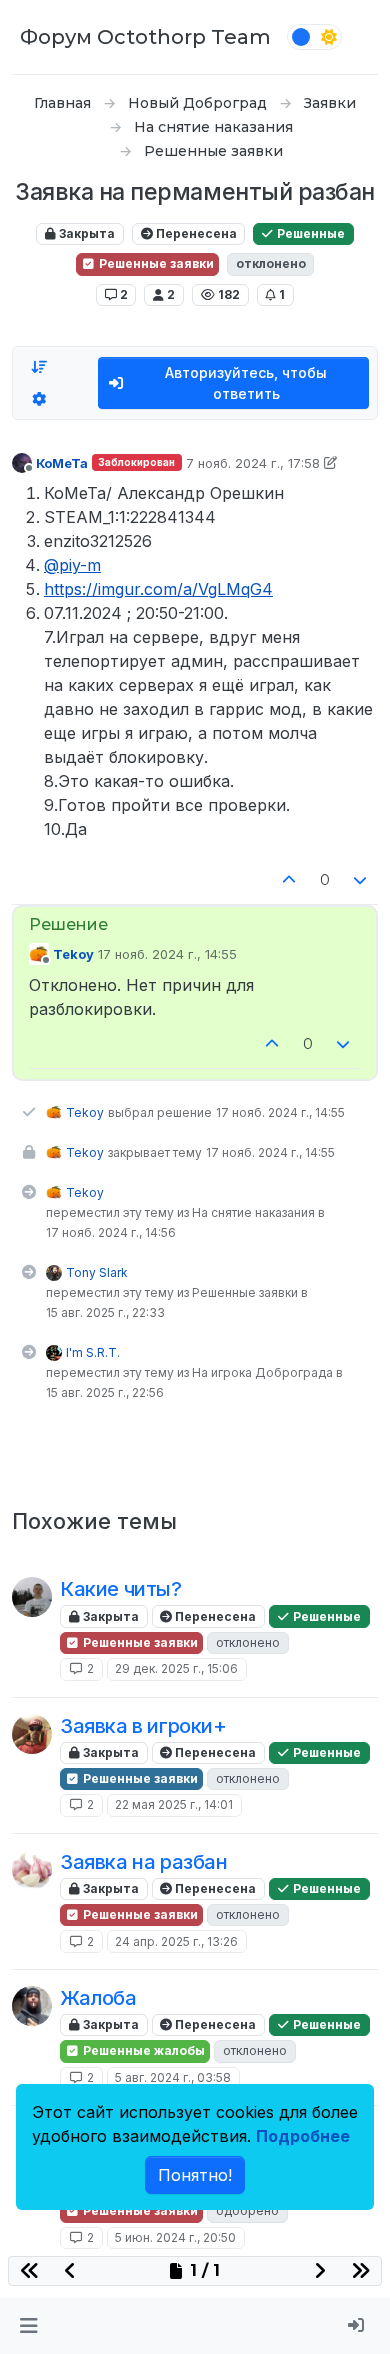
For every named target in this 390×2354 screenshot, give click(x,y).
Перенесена (195, 233)
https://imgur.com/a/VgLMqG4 (158, 589)
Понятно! (195, 2175)
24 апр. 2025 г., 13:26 (176, 1941)
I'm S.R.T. (93, 1352)
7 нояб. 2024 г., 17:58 (253, 463)
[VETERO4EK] (32, 1597)
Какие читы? (121, 1589)
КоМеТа (62, 463)
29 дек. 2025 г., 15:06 (176, 1668)
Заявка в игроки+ (143, 1726)
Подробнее (303, 2136)
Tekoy (73, 954)
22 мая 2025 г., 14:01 (174, 1804)
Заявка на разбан (144, 1862)
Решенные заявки (155, 263)
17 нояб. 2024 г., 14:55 (167, 954)
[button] (28, 2326)
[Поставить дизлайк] (361, 880)
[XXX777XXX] (32, 1734)
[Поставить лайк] (289, 880)
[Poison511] (32, 2006)
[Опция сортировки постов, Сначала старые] (39, 367)
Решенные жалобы (142, 2050)
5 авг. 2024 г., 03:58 (173, 2077)
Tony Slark (97, 1272)
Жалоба (98, 1998)
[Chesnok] (32, 1870)
